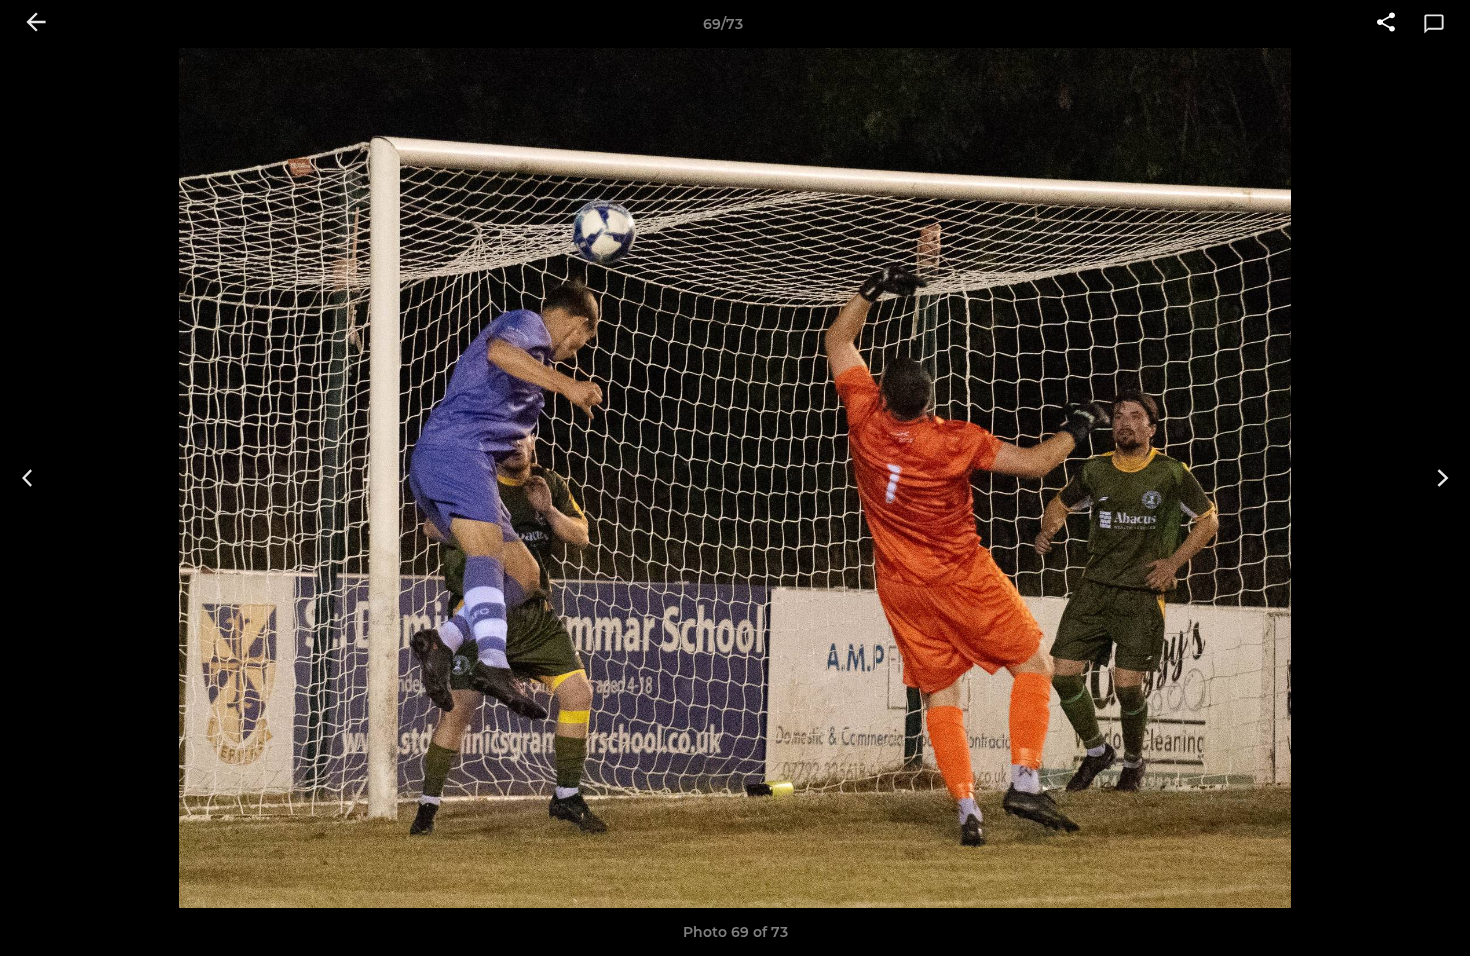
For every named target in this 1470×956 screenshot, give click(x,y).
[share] (1386, 24)
